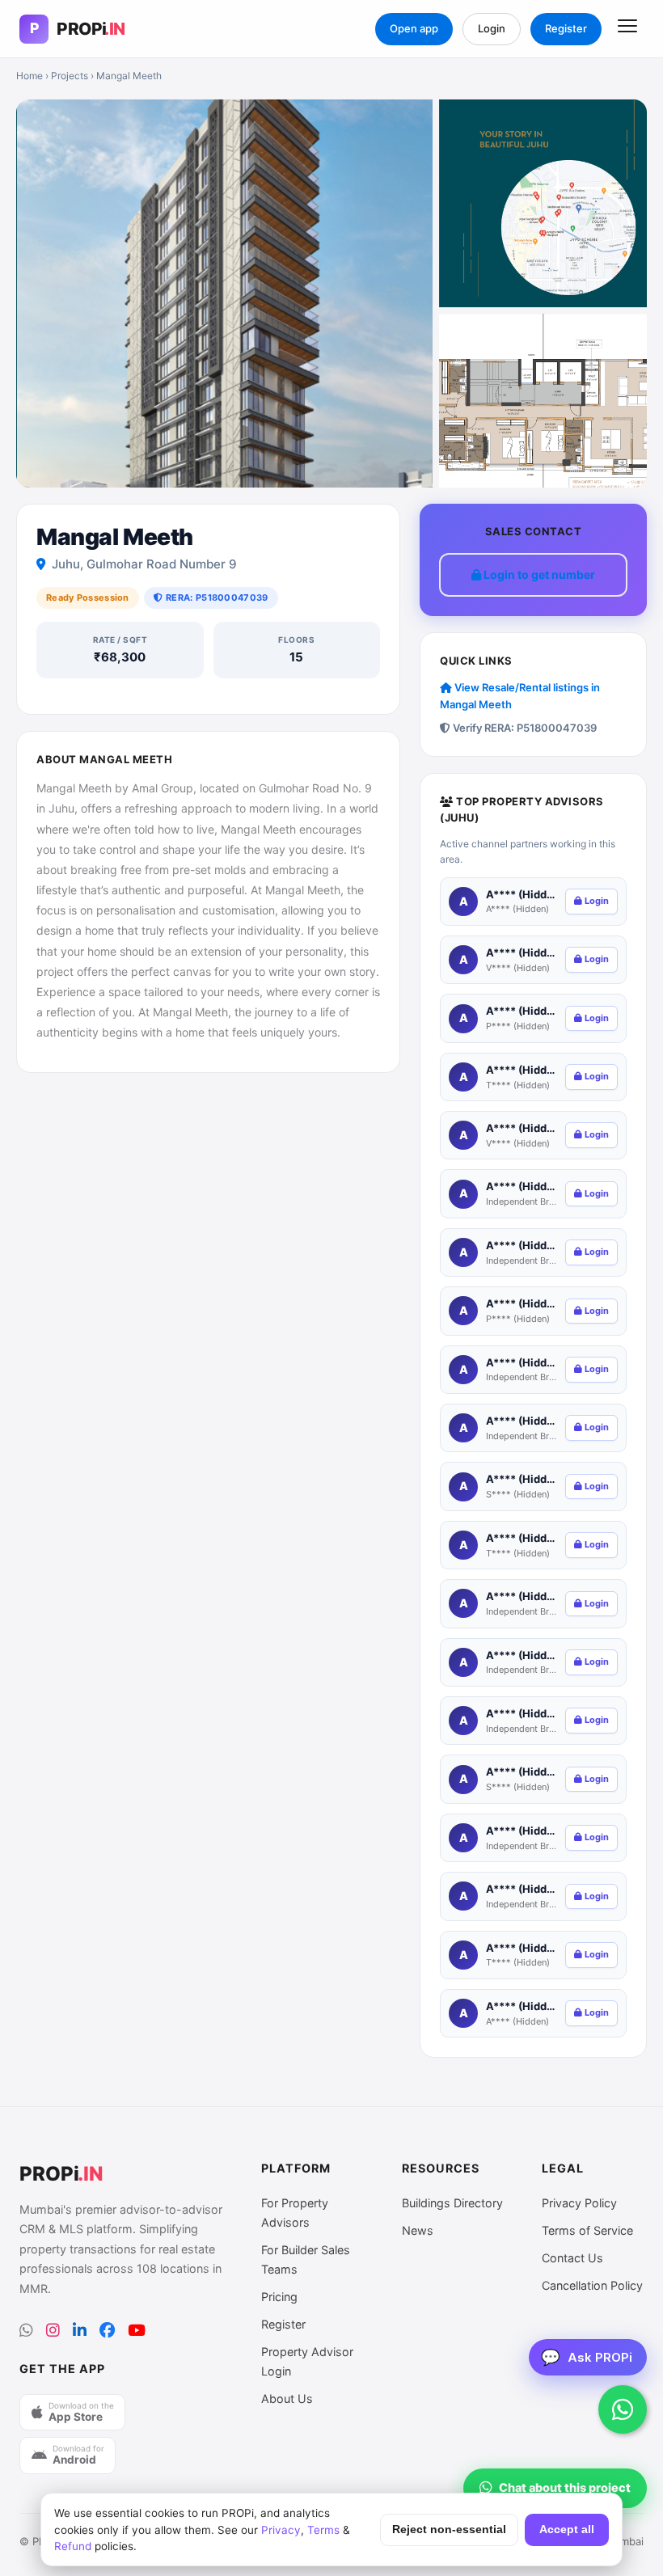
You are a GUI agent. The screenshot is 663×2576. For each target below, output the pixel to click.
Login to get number (538, 574)
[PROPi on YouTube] (137, 2331)
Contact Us (572, 2258)
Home (30, 76)
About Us (287, 2399)
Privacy (281, 2530)
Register (566, 28)
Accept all (567, 2530)
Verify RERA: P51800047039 (524, 728)
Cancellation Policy (592, 2285)
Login (492, 28)
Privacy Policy (579, 2203)
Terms (323, 2530)
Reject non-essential (449, 2530)
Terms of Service (587, 2230)
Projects (70, 76)
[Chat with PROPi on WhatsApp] (623, 2409)
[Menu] (627, 29)
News (418, 2230)
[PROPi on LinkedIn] (80, 2331)
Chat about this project (565, 2488)
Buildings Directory (452, 2203)
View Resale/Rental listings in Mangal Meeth (520, 696)
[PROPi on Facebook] (107, 2331)
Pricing (279, 2297)
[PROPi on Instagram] (53, 2331)
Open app (414, 28)
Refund (73, 2546)
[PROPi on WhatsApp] (26, 2331)
